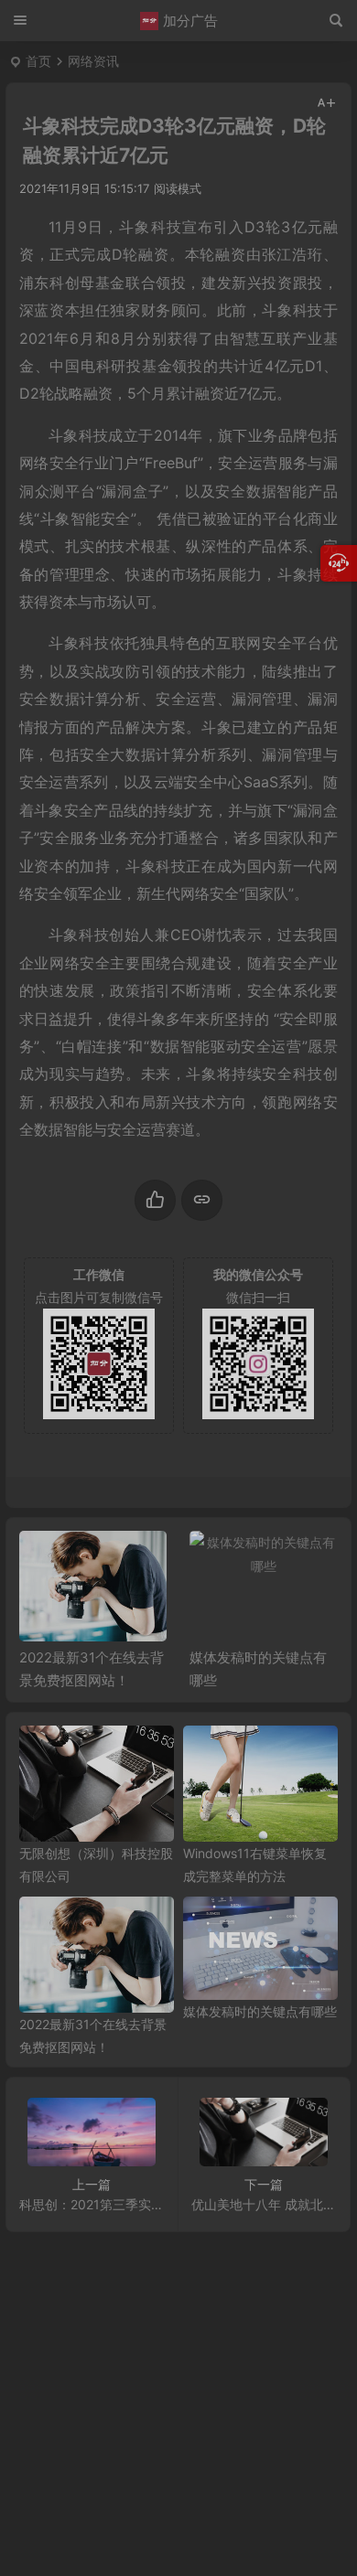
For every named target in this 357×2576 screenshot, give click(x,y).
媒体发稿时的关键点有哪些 (260, 2011)
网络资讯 (93, 61)
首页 (38, 61)
